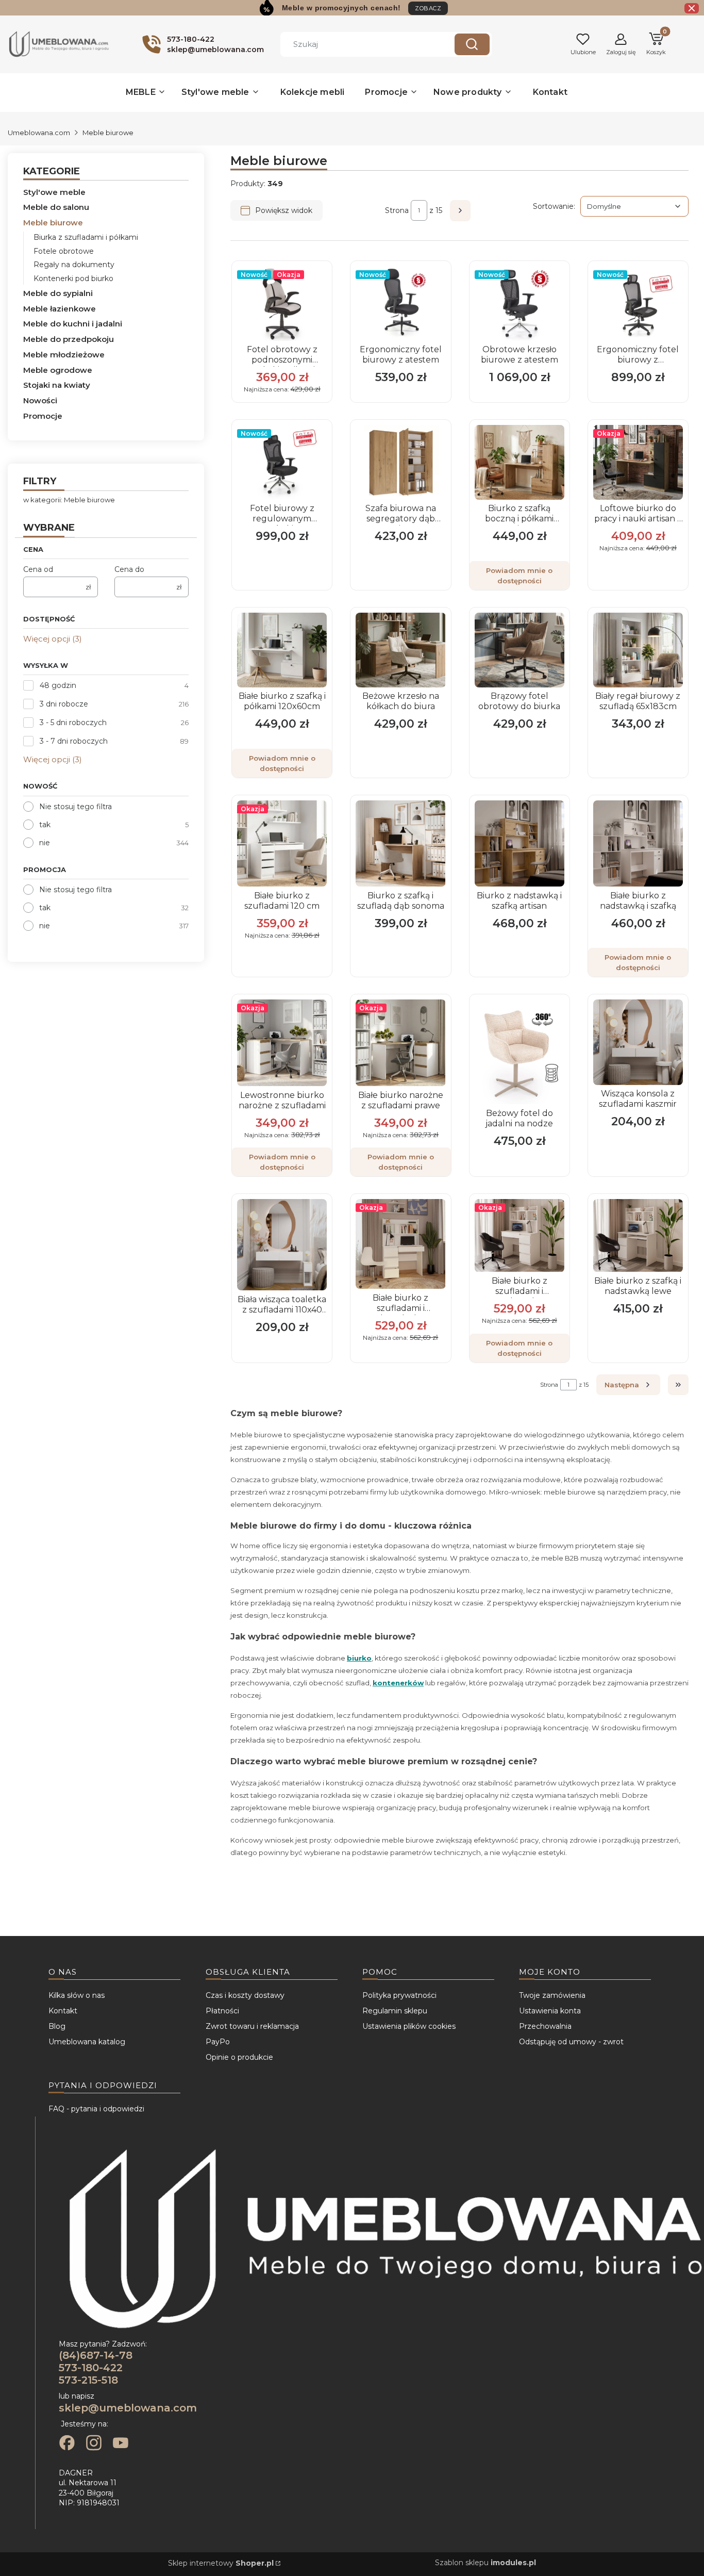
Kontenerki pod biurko (73, 278)
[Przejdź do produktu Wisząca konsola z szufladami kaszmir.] (638, 1042)
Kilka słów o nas (77, 1995)
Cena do (129, 569)
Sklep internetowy (221, 2563)
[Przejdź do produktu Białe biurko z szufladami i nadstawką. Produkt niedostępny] (519, 1235)
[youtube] (121, 2444)
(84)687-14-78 (96, 2355)
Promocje (43, 416)
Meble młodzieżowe (64, 355)
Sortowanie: (554, 206)
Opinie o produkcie (239, 2057)
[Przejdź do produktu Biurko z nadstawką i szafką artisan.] (519, 844)
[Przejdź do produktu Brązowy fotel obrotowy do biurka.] (519, 650)
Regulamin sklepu (395, 2011)
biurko (359, 1658)
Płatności (222, 2011)
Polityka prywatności (399, 1995)
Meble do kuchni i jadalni (73, 324)
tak (45, 825)
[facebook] (67, 2444)
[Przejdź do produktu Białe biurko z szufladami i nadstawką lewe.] (400, 1244)
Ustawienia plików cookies (409, 2026)
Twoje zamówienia (552, 1995)
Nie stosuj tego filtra (76, 807)
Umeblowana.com (39, 133)
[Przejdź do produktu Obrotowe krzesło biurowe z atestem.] (519, 303)
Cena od (38, 569)
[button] (472, 44)
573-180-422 (91, 2368)
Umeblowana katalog (87, 2042)
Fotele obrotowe (64, 251)
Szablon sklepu (485, 2563)
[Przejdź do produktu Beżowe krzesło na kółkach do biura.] (400, 650)
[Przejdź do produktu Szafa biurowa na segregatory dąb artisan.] (400, 462)
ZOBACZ (428, 8)
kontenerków (398, 1683)
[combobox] (360, 44)
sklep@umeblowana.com (128, 2408)
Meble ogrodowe (58, 370)
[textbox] (634, 206)
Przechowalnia (545, 2026)
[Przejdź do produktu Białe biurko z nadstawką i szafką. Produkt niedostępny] (638, 844)
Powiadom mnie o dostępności (519, 576)
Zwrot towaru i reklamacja (252, 2026)
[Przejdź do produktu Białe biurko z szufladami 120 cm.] (282, 844)
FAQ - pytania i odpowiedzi (96, 2109)
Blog (57, 2026)
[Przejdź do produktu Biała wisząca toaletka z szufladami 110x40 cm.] (282, 1245)
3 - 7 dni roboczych (74, 741)
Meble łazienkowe (60, 309)
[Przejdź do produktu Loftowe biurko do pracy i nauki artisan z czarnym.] (638, 462)
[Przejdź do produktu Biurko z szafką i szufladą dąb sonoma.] (400, 844)
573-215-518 (88, 2380)
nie (45, 843)
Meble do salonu (56, 207)
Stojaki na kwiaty (57, 385)
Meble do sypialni (58, 293)
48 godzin (58, 685)
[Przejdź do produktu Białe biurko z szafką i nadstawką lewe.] (638, 1235)
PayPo (218, 2042)
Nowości (40, 400)
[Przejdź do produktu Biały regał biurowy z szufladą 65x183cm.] (638, 650)
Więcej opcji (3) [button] (53, 639)
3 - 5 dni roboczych (73, 723)
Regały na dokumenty (74, 265)
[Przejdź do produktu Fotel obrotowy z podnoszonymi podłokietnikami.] (282, 303)
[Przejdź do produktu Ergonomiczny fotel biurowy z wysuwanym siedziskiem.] (638, 303)
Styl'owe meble (54, 192)
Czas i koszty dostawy (245, 1995)
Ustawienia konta (550, 2011)
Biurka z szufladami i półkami (86, 237)
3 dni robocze (64, 704)
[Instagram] (94, 2444)
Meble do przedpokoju (69, 339)
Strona (397, 210)
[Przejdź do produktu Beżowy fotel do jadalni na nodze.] (519, 1052)
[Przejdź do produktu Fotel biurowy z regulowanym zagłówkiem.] (282, 462)
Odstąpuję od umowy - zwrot (571, 2042)
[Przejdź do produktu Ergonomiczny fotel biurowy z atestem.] (400, 303)
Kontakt (63, 2011)
